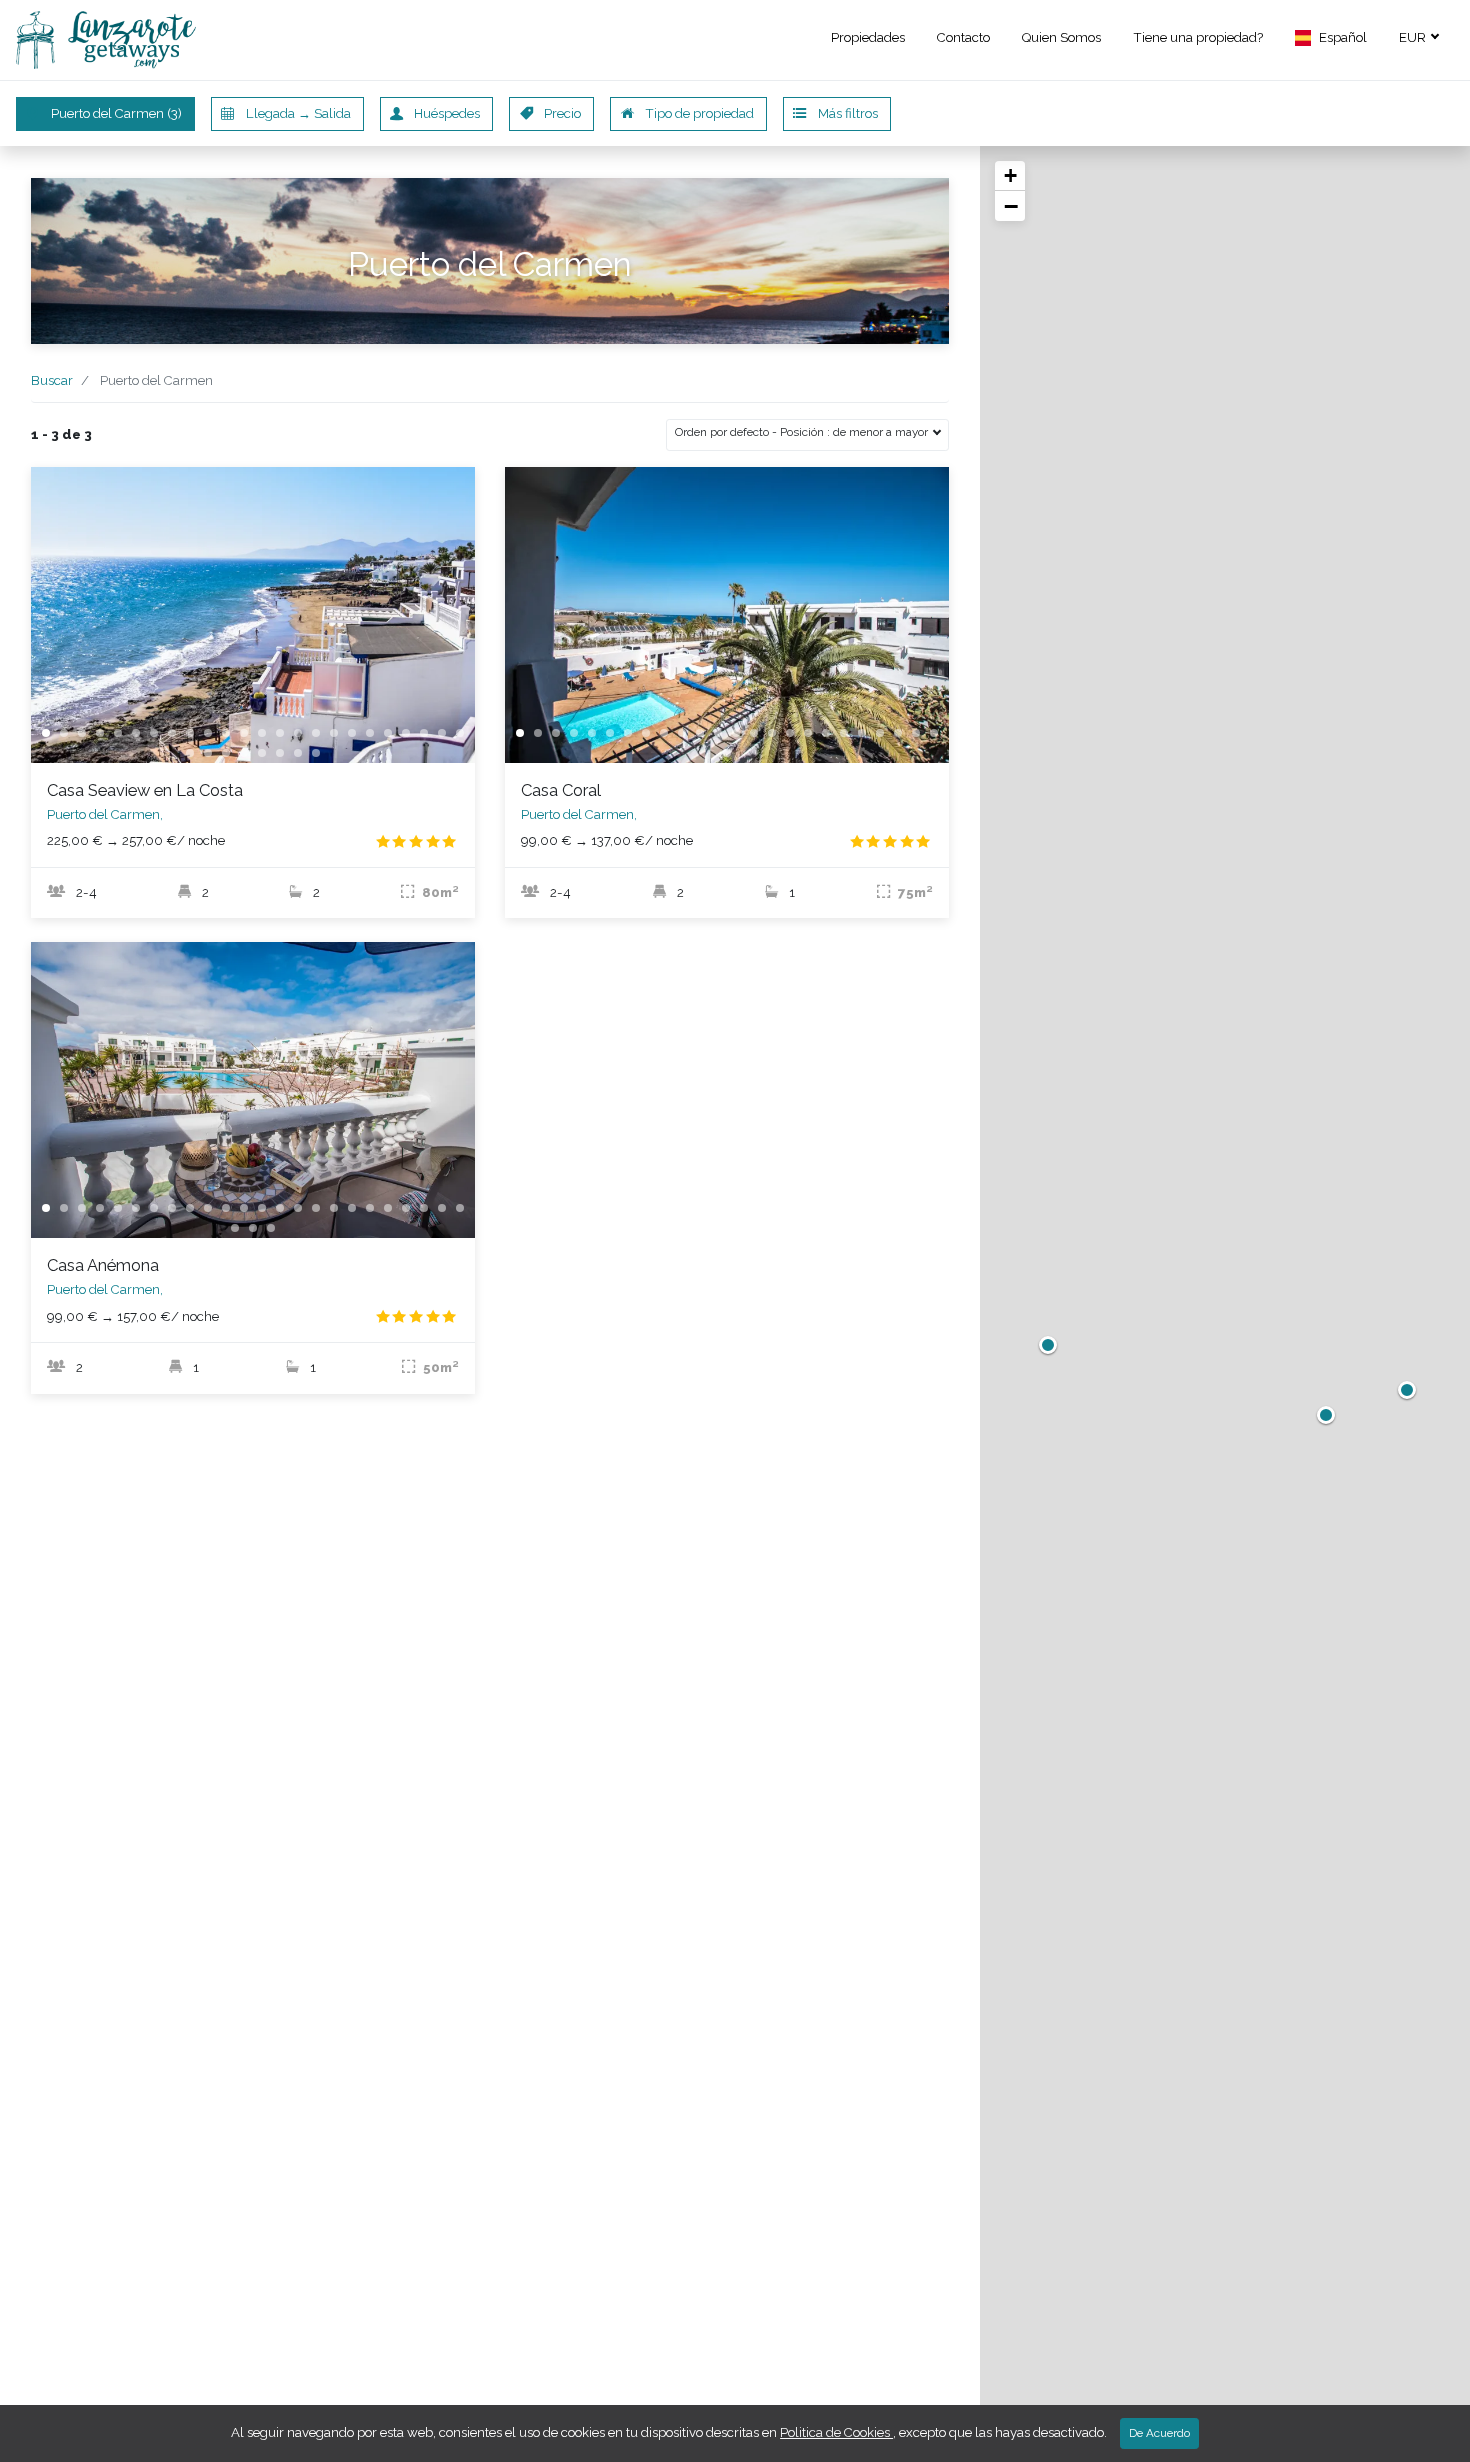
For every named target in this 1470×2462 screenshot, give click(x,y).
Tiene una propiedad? (1198, 37)
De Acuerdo (1159, 2433)
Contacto (963, 37)
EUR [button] (1414, 37)
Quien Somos (1061, 37)
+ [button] (1010, 175)
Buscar (52, 380)
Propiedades (868, 37)
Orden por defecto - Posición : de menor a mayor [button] (803, 432)
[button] (1331, 40)
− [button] (1011, 206)
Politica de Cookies (836, 2432)
